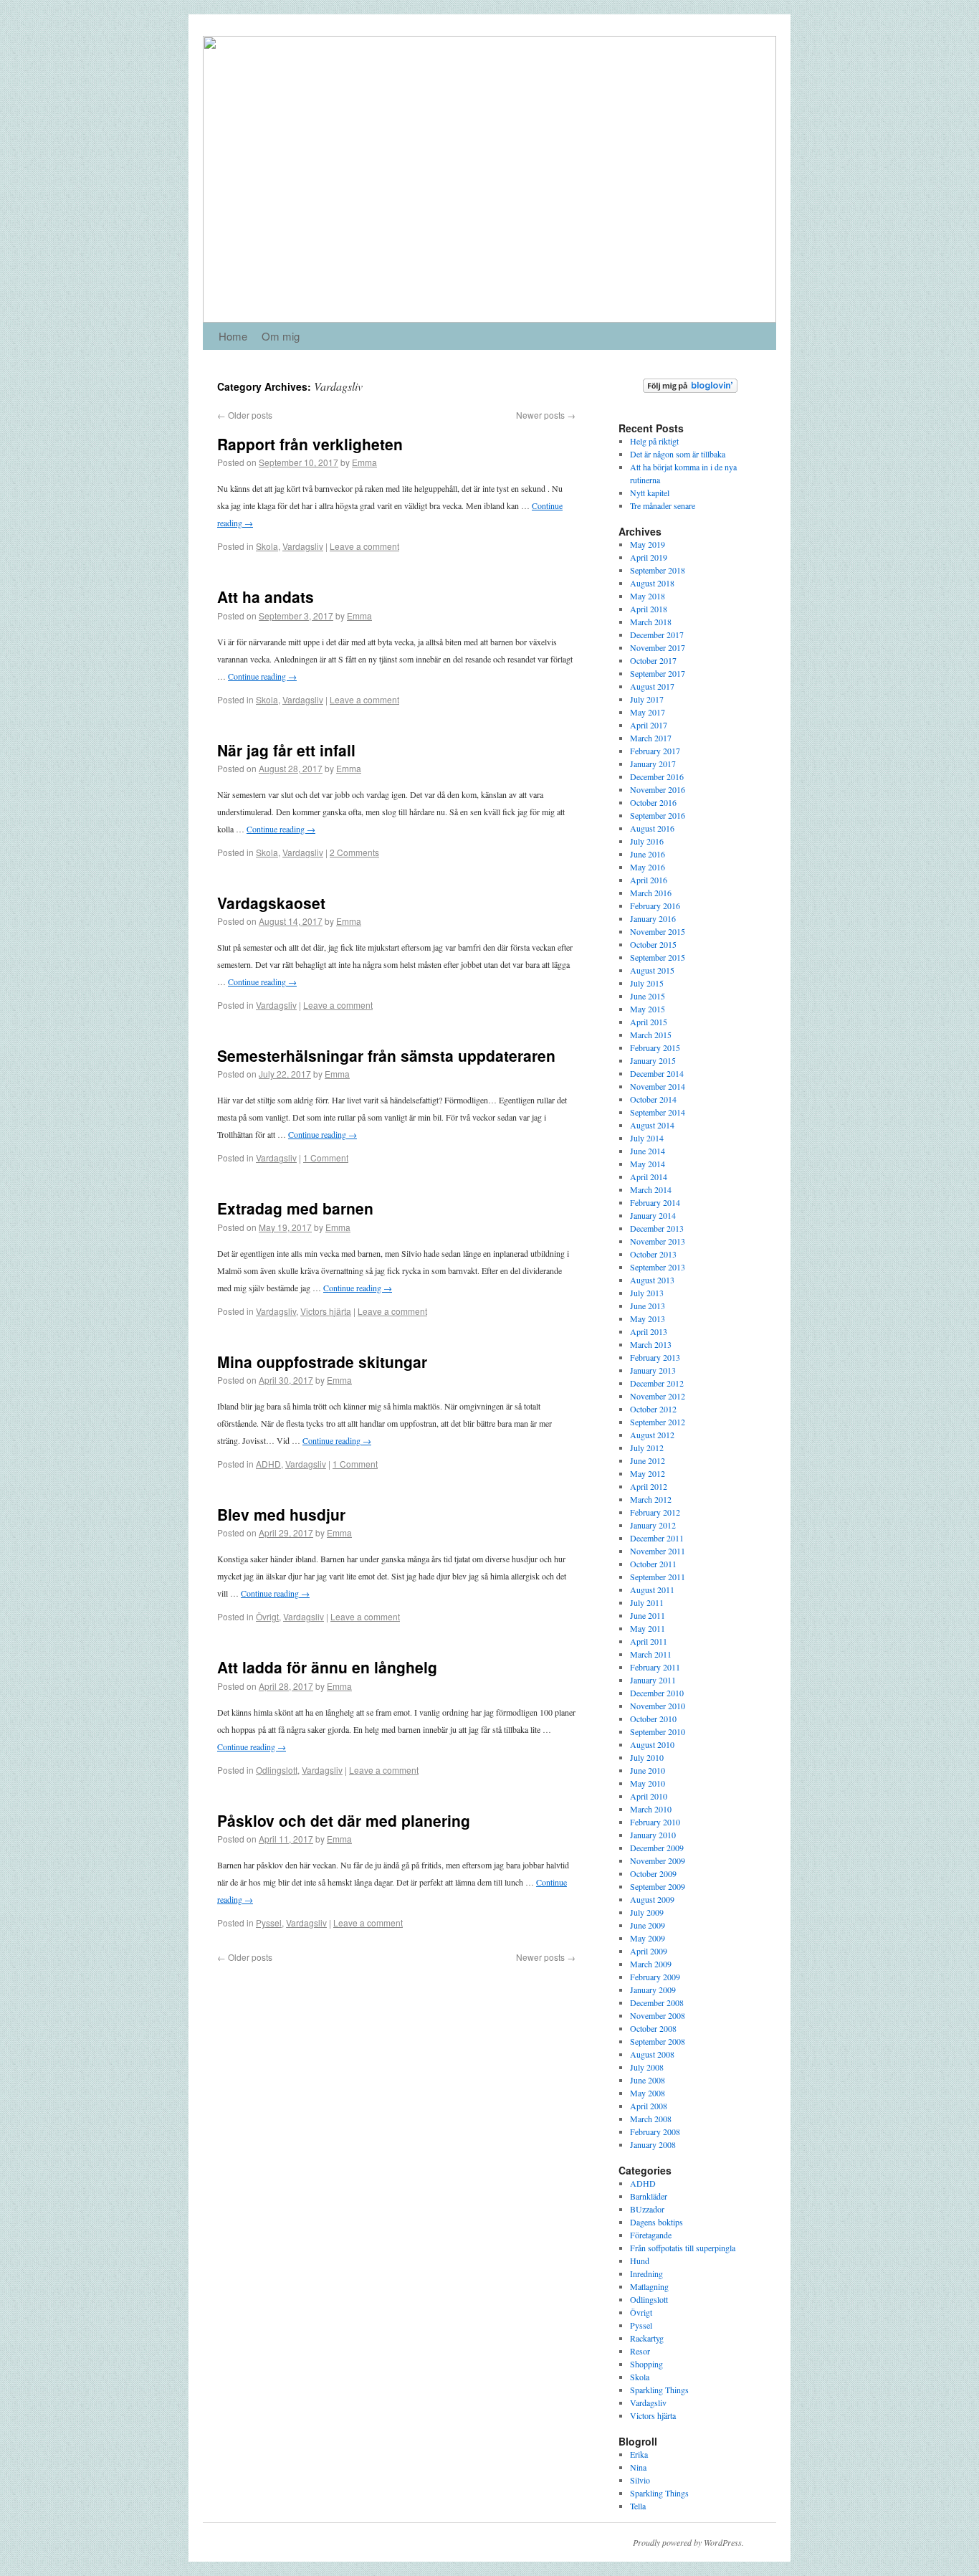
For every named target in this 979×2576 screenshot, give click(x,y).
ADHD (268, 1464)
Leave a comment (364, 546)
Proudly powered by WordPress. (688, 2542)
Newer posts (546, 415)
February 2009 (655, 1977)
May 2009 (648, 1938)
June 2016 (648, 854)
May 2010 (648, 1783)
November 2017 (658, 647)
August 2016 (652, 828)
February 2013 (655, 1357)
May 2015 (648, 1009)
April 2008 (649, 2106)
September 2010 (658, 1731)
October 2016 (653, 802)
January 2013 (653, 1370)
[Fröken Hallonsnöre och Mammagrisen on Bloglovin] (690, 389)
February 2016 (655, 906)
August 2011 (652, 1589)
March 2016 (651, 893)
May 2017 (648, 712)
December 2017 (657, 635)
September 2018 (658, 570)
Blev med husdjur (281, 1514)
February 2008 (655, 2131)
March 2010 (651, 1809)
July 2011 (647, 1602)
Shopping (646, 2364)
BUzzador (647, 2209)
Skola (267, 546)
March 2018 (651, 622)
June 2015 (648, 996)
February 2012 (655, 1512)
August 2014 (652, 1125)
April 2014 (649, 1177)
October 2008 (653, 2028)
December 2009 (657, 1848)
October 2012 (653, 1409)
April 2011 (649, 1641)
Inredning (646, 2273)
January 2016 (653, 918)
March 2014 (651, 1189)
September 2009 (658, 1886)
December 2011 (657, 1538)
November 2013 (658, 1241)
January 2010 (653, 1835)
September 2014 (658, 1112)
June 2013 (648, 1306)
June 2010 (648, 1770)
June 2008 (648, 2080)
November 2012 (658, 1396)
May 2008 (648, 2093)
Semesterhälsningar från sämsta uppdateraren (386, 1055)
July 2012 (647, 1448)
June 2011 (648, 1615)
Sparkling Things (659, 2390)
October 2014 (653, 1099)
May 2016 (648, 867)
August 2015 (652, 970)
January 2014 (653, 1215)
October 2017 (653, 660)
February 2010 (655, 1822)
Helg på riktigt (654, 441)
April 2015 (649, 1022)
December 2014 (657, 1073)
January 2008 (653, 2144)
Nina (638, 2467)
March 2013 (651, 1344)
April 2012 (649, 1486)
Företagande (651, 2235)
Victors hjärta (326, 1311)
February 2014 (655, 1202)
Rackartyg (647, 2338)
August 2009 (652, 1899)
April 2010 (649, 1796)
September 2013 (658, 1267)
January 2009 (653, 1990)
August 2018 (652, 583)
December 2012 (657, 1383)
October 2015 (653, 944)
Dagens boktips (656, 2222)
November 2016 (658, 789)
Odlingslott (277, 1770)
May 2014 (648, 1164)
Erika (639, 2454)
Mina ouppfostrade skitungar (322, 1361)
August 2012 (652, 1435)
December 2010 (657, 1693)
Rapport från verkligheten (310, 444)
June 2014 (648, 1151)
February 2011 (655, 1667)
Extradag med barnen (295, 1208)
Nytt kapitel (650, 493)
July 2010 (647, 1757)
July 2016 (647, 841)
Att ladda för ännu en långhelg (327, 1667)
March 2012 (651, 1499)
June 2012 (648, 1460)
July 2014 (647, 1138)
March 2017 (651, 738)
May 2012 (648, 1473)
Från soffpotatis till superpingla (683, 2248)
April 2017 (649, 725)
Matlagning (649, 2286)
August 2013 (652, 1280)
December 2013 (657, 1228)
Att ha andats (266, 597)
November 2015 (658, 931)
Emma (364, 462)
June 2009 (648, 1925)
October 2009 (653, 1873)
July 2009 (647, 1912)
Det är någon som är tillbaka (678, 454)
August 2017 (652, 686)
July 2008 (647, 2067)
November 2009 (658, 1860)
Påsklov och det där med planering (344, 1820)
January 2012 (653, 1525)
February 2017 (655, 751)
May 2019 (648, 544)
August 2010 (652, 1744)
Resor (640, 2351)
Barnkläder (649, 2196)
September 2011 (658, 1577)
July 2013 (647, 1293)
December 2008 (657, 2002)
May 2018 (648, 596)
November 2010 (658, 1706)
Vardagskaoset (271, 903)
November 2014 (658, 1086)
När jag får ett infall (286, 750)
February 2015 (655, 1047)
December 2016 (657, 776)
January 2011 (653, 1680)
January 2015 (653, 1060)
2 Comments (354, 852)
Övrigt (267, 1616)
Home (233, 336)
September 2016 (658, 815)
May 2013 (648, 1318)
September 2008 (658, 2041)
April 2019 (649, 557)
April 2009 (649, 1951)
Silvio (640, 2480)
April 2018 (649, 609)
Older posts (245, 415)
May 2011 (648, 1628)
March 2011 (651, 1654)
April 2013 (649, 1331)
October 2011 (653, 1564)
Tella (638, 2506)
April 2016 (649, 880)
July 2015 (647, 983)
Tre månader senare (663, 505)
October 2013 (653, 1254)
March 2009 (651, 1964)
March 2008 (651, 2119)
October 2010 (653, 1719)
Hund (640, 2261)
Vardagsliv (303, 546)
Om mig (281, 336)
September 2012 (658, 1422)
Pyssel (269, 1923)
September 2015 (658, 957)
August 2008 (652, 2054)
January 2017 (653, 764)
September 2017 (658, 673)
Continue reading (262, 676)
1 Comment (326, 1158)
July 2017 (647, 699)
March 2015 (651, 1035)
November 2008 (658, 2015)
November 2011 (658, 1551)
